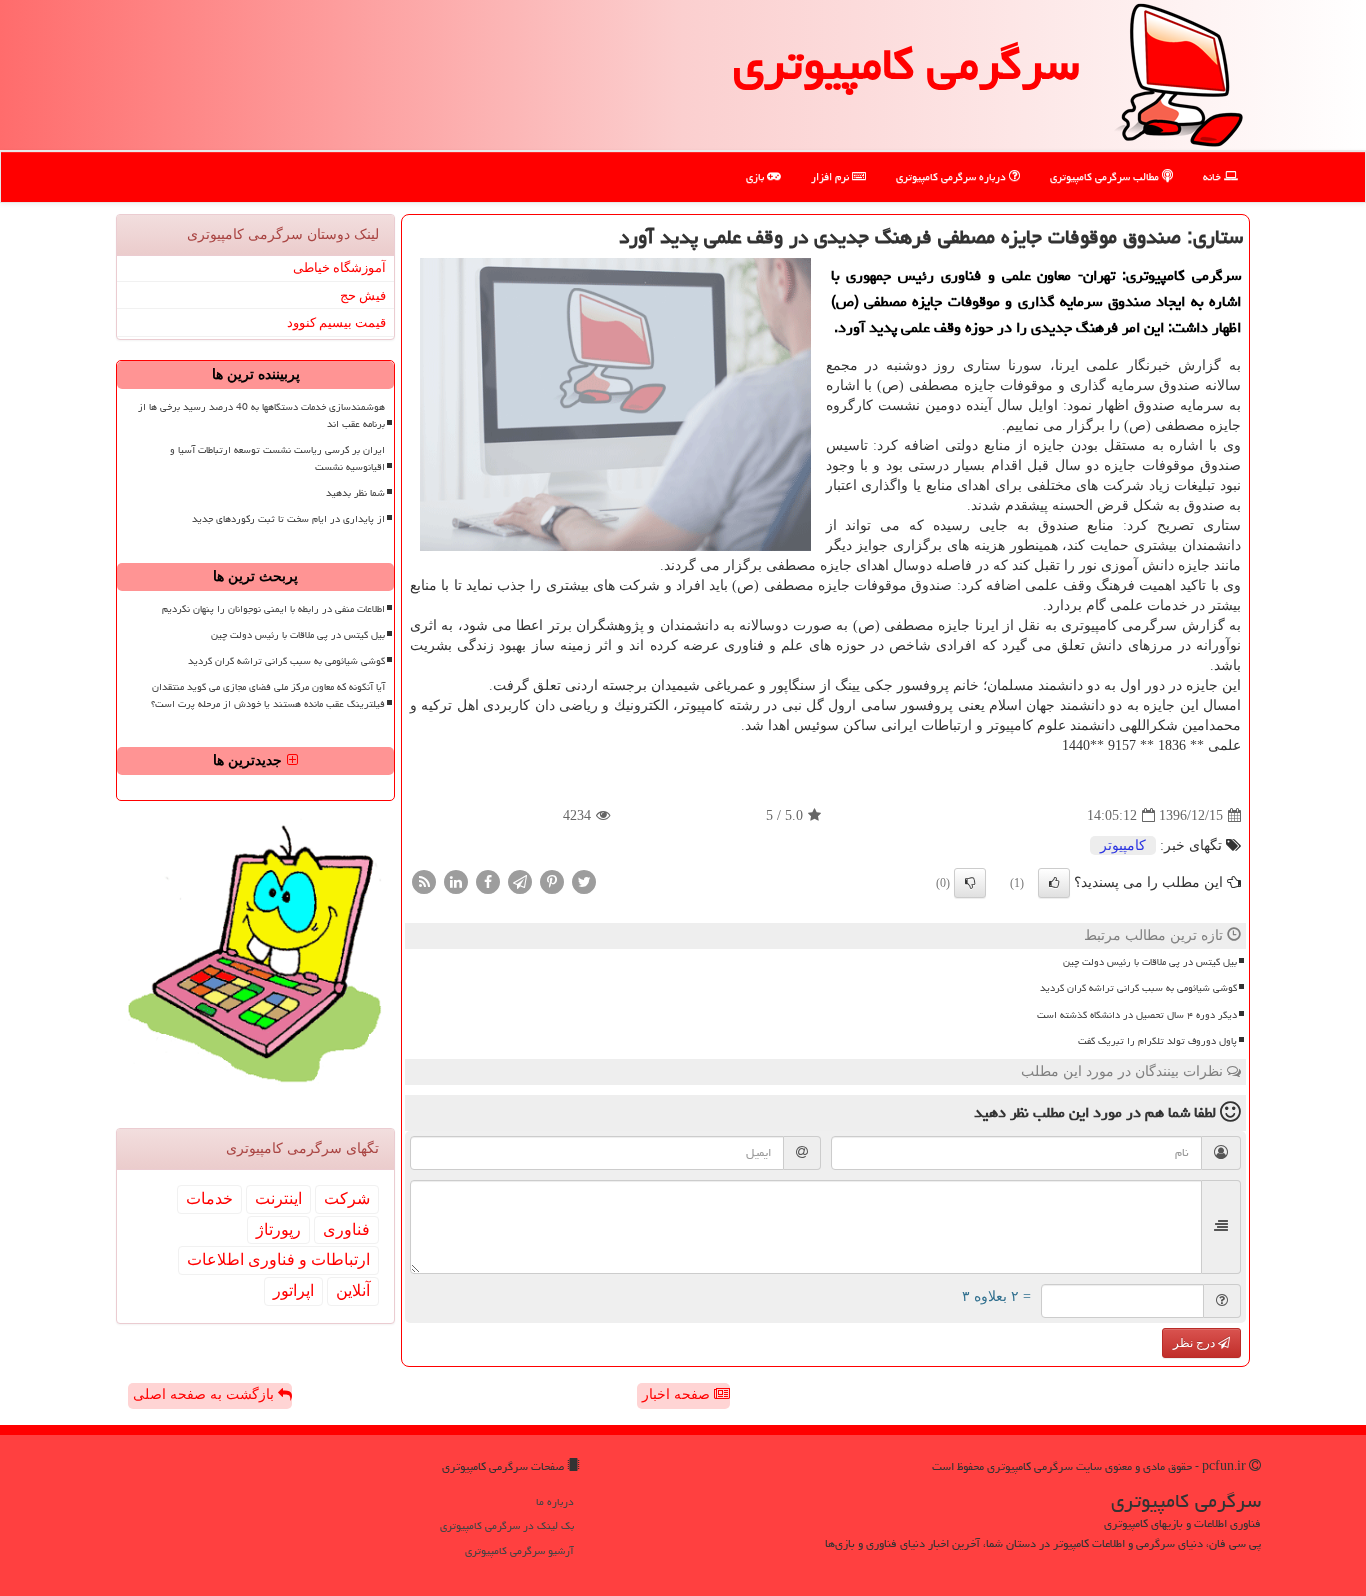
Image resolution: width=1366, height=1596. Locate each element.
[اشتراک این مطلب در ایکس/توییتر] (584, 881)
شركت (347, 1198)
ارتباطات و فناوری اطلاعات (278, 1259)
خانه (1213, 176)
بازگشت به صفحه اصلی (205, 1394)
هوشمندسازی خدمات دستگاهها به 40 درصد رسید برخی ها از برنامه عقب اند (261, 415)
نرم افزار (831, 176)
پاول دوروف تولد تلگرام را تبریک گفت (1157, 1041)
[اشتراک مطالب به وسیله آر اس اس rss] (424, 881)
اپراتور (293, 1290)
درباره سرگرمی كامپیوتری (952, 176)
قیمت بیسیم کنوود (336, 322)
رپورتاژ (278, 1229)
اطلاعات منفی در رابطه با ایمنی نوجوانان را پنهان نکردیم (273, 609)
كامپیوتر (1123, 845)
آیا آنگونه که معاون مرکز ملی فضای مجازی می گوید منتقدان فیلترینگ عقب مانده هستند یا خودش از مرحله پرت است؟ (268, 695)
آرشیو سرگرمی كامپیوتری (519, 1550)
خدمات (209, 1198)
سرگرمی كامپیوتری (906, 64)
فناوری (346, 1229)
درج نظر (1195, 1343)
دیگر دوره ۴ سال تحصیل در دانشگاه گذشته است (1137, 1015)
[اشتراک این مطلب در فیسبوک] (488, 881)
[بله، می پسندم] (1054, 883)
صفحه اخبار (678, 1394)
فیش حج (363, 295)
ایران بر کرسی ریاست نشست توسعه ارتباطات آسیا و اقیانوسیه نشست (277, 458)
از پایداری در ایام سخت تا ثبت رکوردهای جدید (288, 519)
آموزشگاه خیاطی (339, 267)
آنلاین (353, 1290)
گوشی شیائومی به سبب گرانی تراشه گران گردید (1138, 988)
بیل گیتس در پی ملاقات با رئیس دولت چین (1150, 962)
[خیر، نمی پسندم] (970, 883)
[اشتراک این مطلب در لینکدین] (456, 881)
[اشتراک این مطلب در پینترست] (552, 881)
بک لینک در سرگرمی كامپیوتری (507, 1525)
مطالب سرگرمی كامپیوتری (1106, 176)
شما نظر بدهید (355, 493)
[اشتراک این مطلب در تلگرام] (520, 881)
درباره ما (555, 1501)
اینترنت (278, 1198)
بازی (756, 176)
